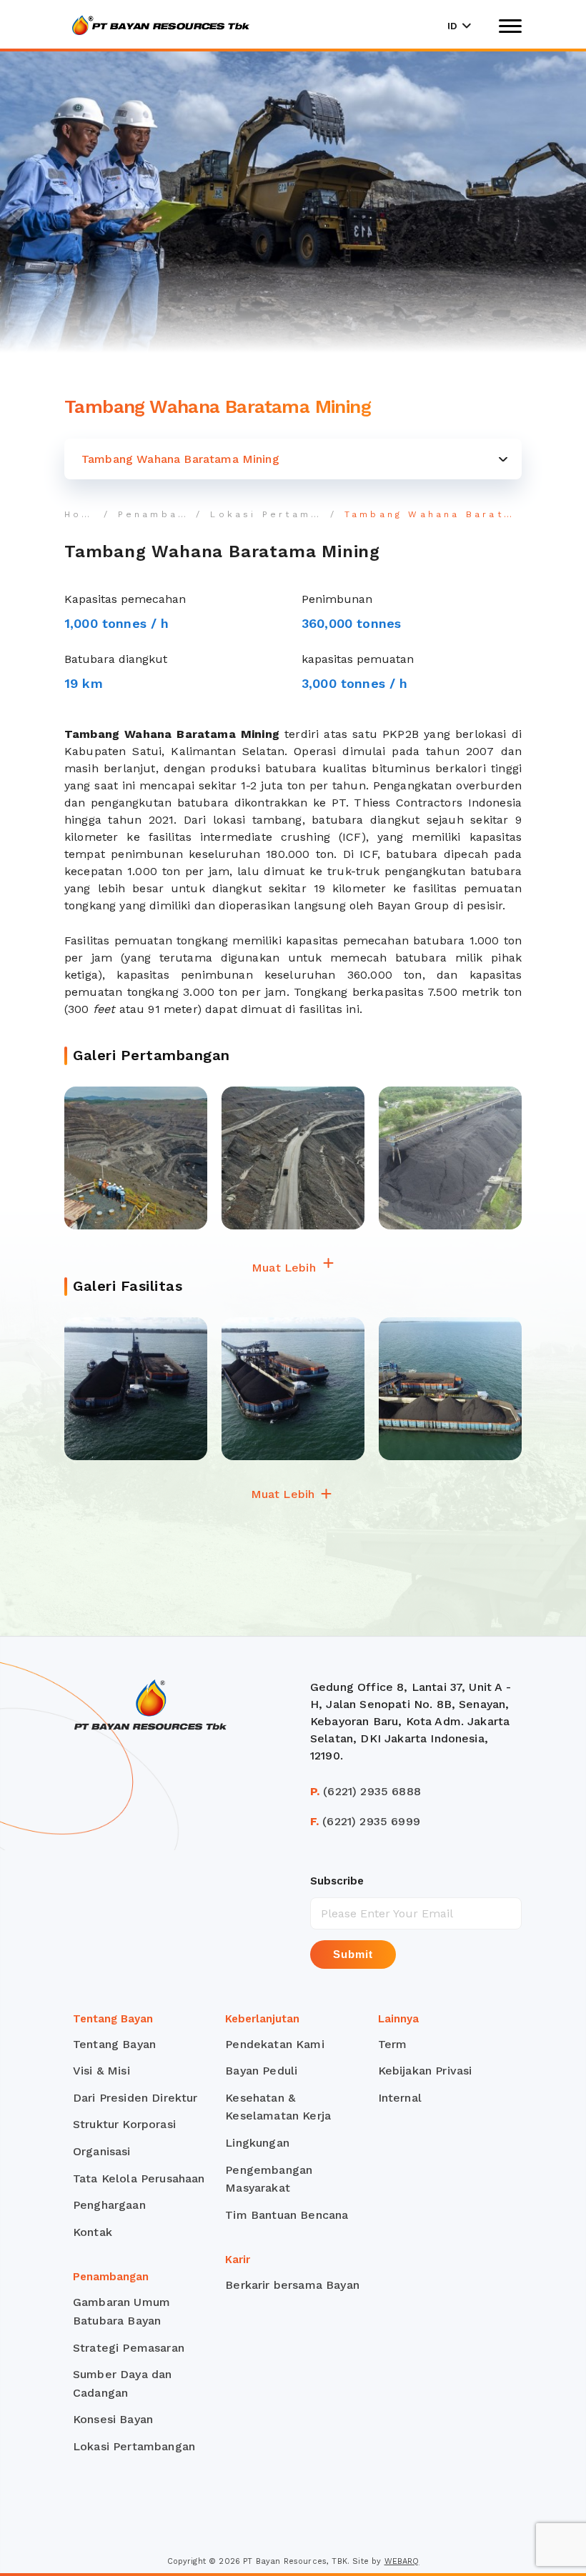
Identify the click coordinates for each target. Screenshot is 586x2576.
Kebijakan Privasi (425, 2071)
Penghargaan (109, 2205)
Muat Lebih (285, 1268)
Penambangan (164, 514)
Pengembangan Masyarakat (269, 2179)
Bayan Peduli (261, 2071)
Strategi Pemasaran (129, 2348)
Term (393, 2044)
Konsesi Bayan (113, 2419)
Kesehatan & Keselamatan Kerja (278, 2107)
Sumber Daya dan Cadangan (122, 2383)
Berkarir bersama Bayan (292, 2285)
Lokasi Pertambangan (284, 514)
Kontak (93, 2232)
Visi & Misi (101, 2071)
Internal (400, 2098)
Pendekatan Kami (274, 2044)
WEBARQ (402, 2561)
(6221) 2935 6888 (366, 1791)
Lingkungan (257, 2143)
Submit (353, 1954)
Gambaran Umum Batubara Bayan (121, 2311)
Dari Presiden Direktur (135, 2098)
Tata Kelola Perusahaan (139, 2178)
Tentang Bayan (114, 2044)
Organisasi (102, 2151)
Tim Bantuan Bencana (287, 2215)
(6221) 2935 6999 (365, 1821)
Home (83, 514)
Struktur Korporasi (124, 2124)
